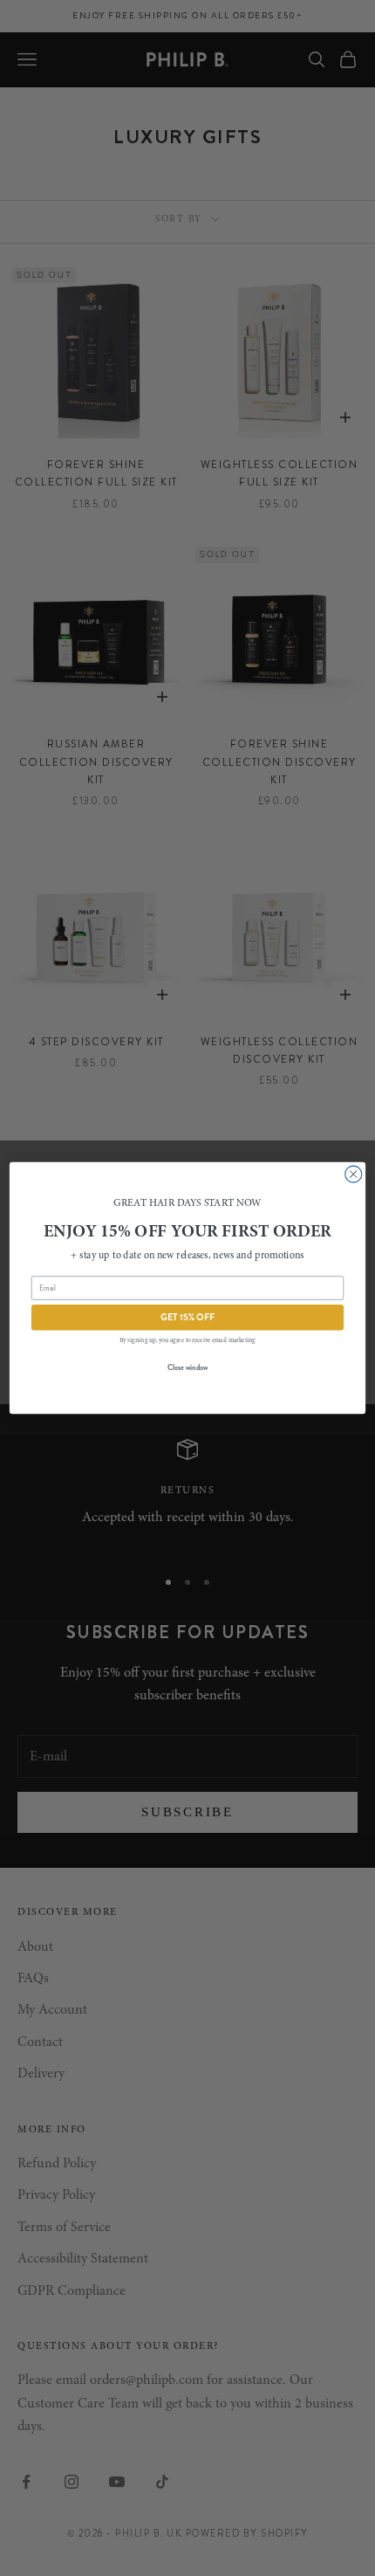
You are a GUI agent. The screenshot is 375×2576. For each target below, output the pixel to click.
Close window (188, 1367)
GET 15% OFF (187, 1317)
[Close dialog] (354, 1174)
